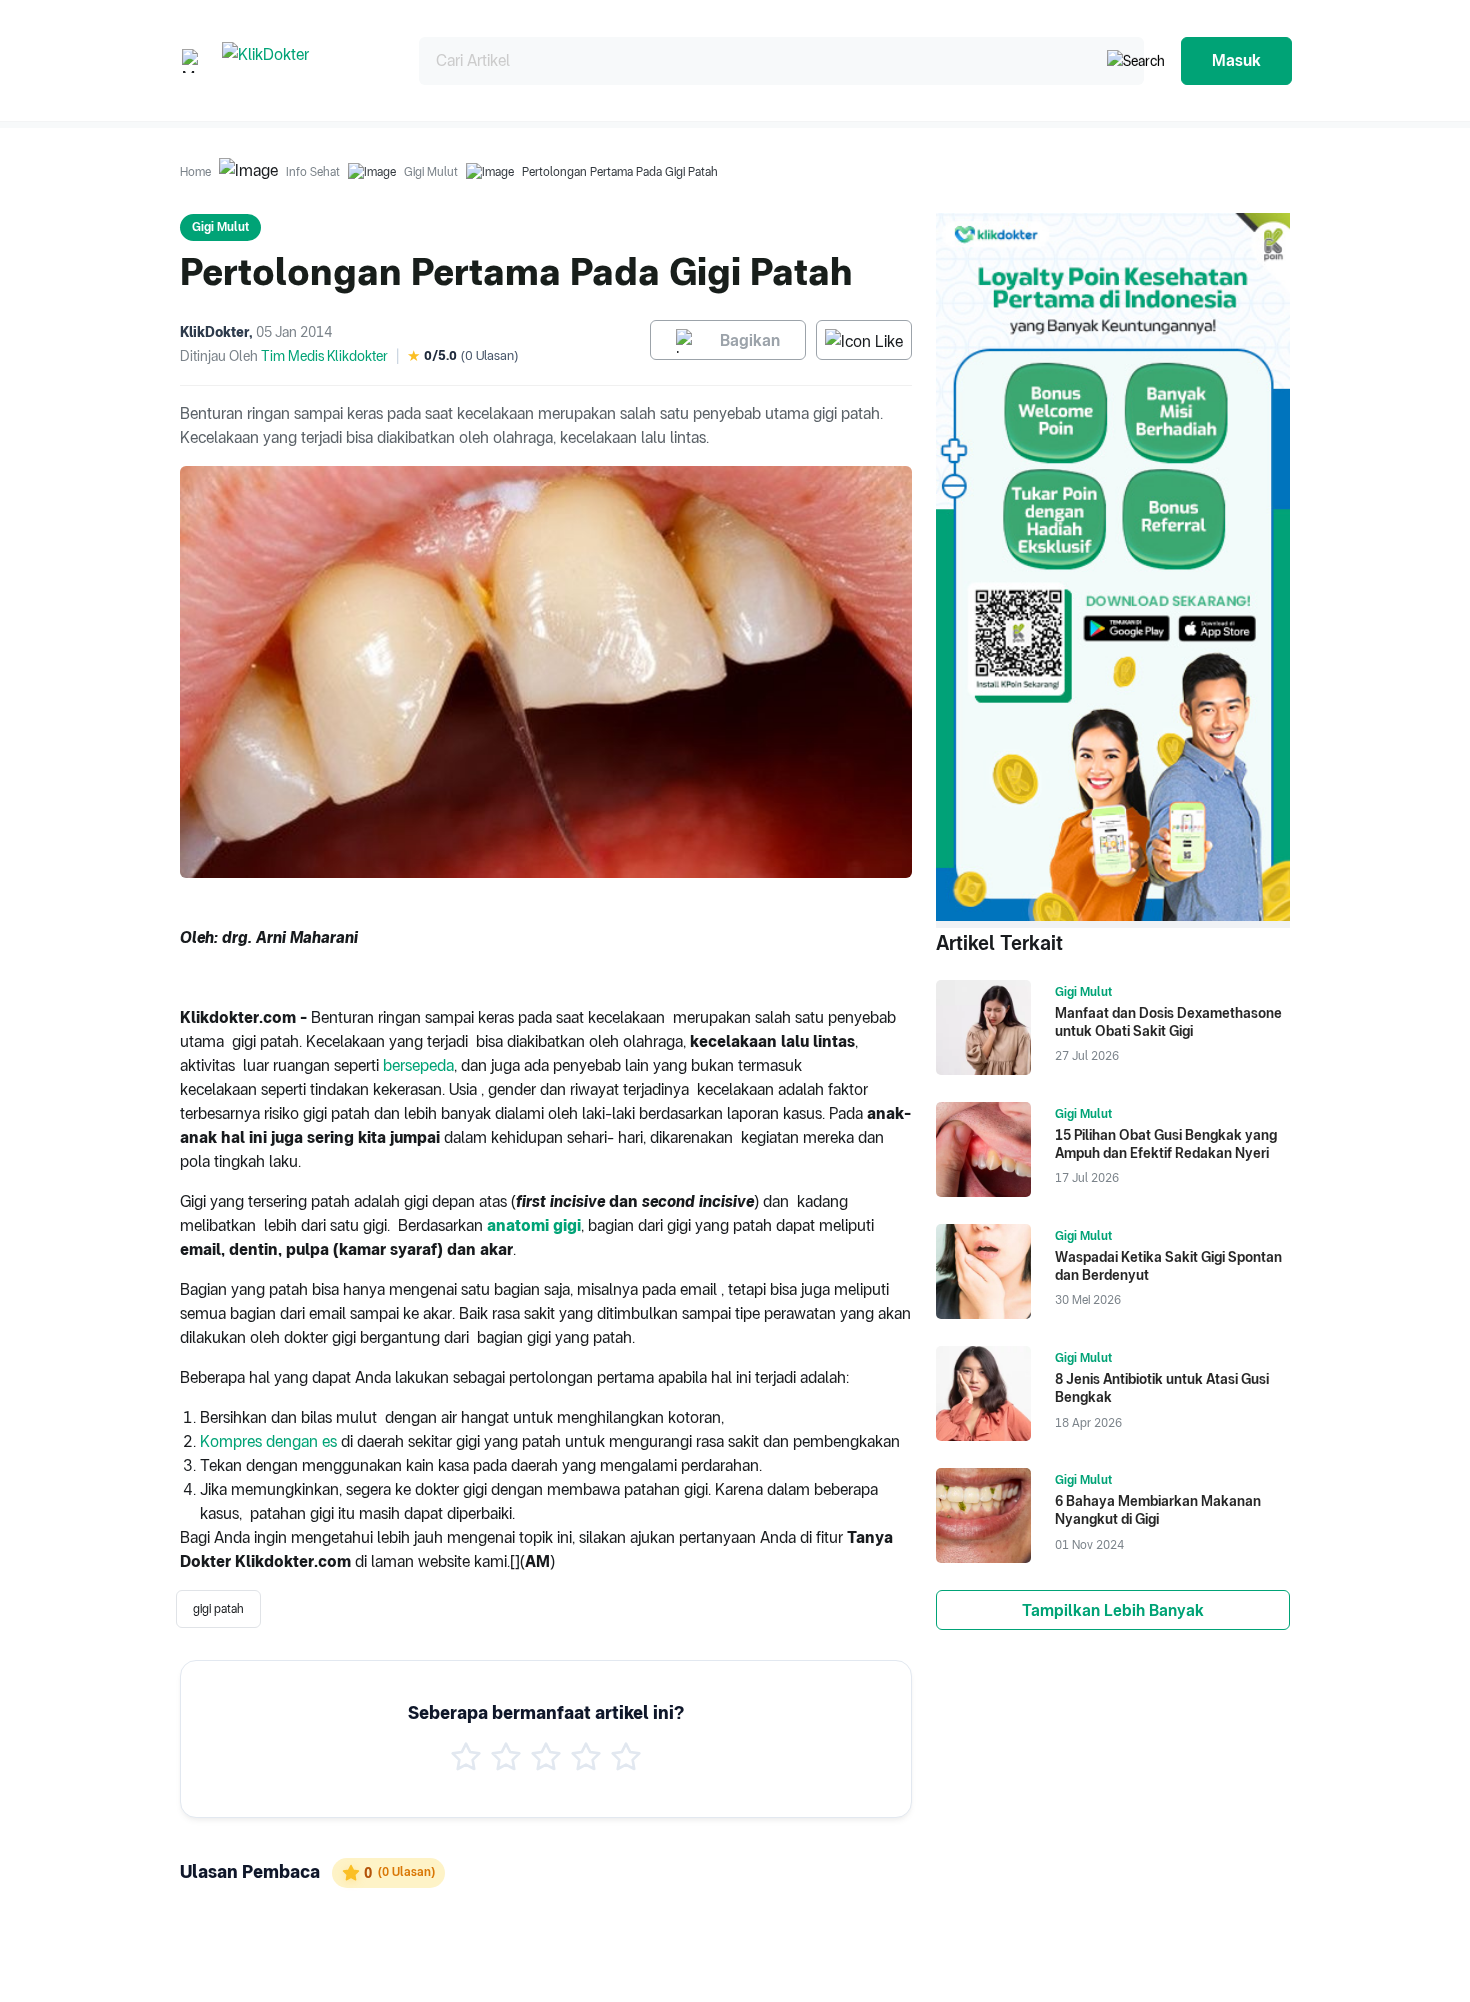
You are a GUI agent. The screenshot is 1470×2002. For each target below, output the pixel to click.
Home (195, 172)
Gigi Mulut (431, 172)
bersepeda (418, 1065)
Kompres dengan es (268, 1441)
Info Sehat (313, 172)
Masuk (1236, 60)
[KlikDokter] (304, 60)
